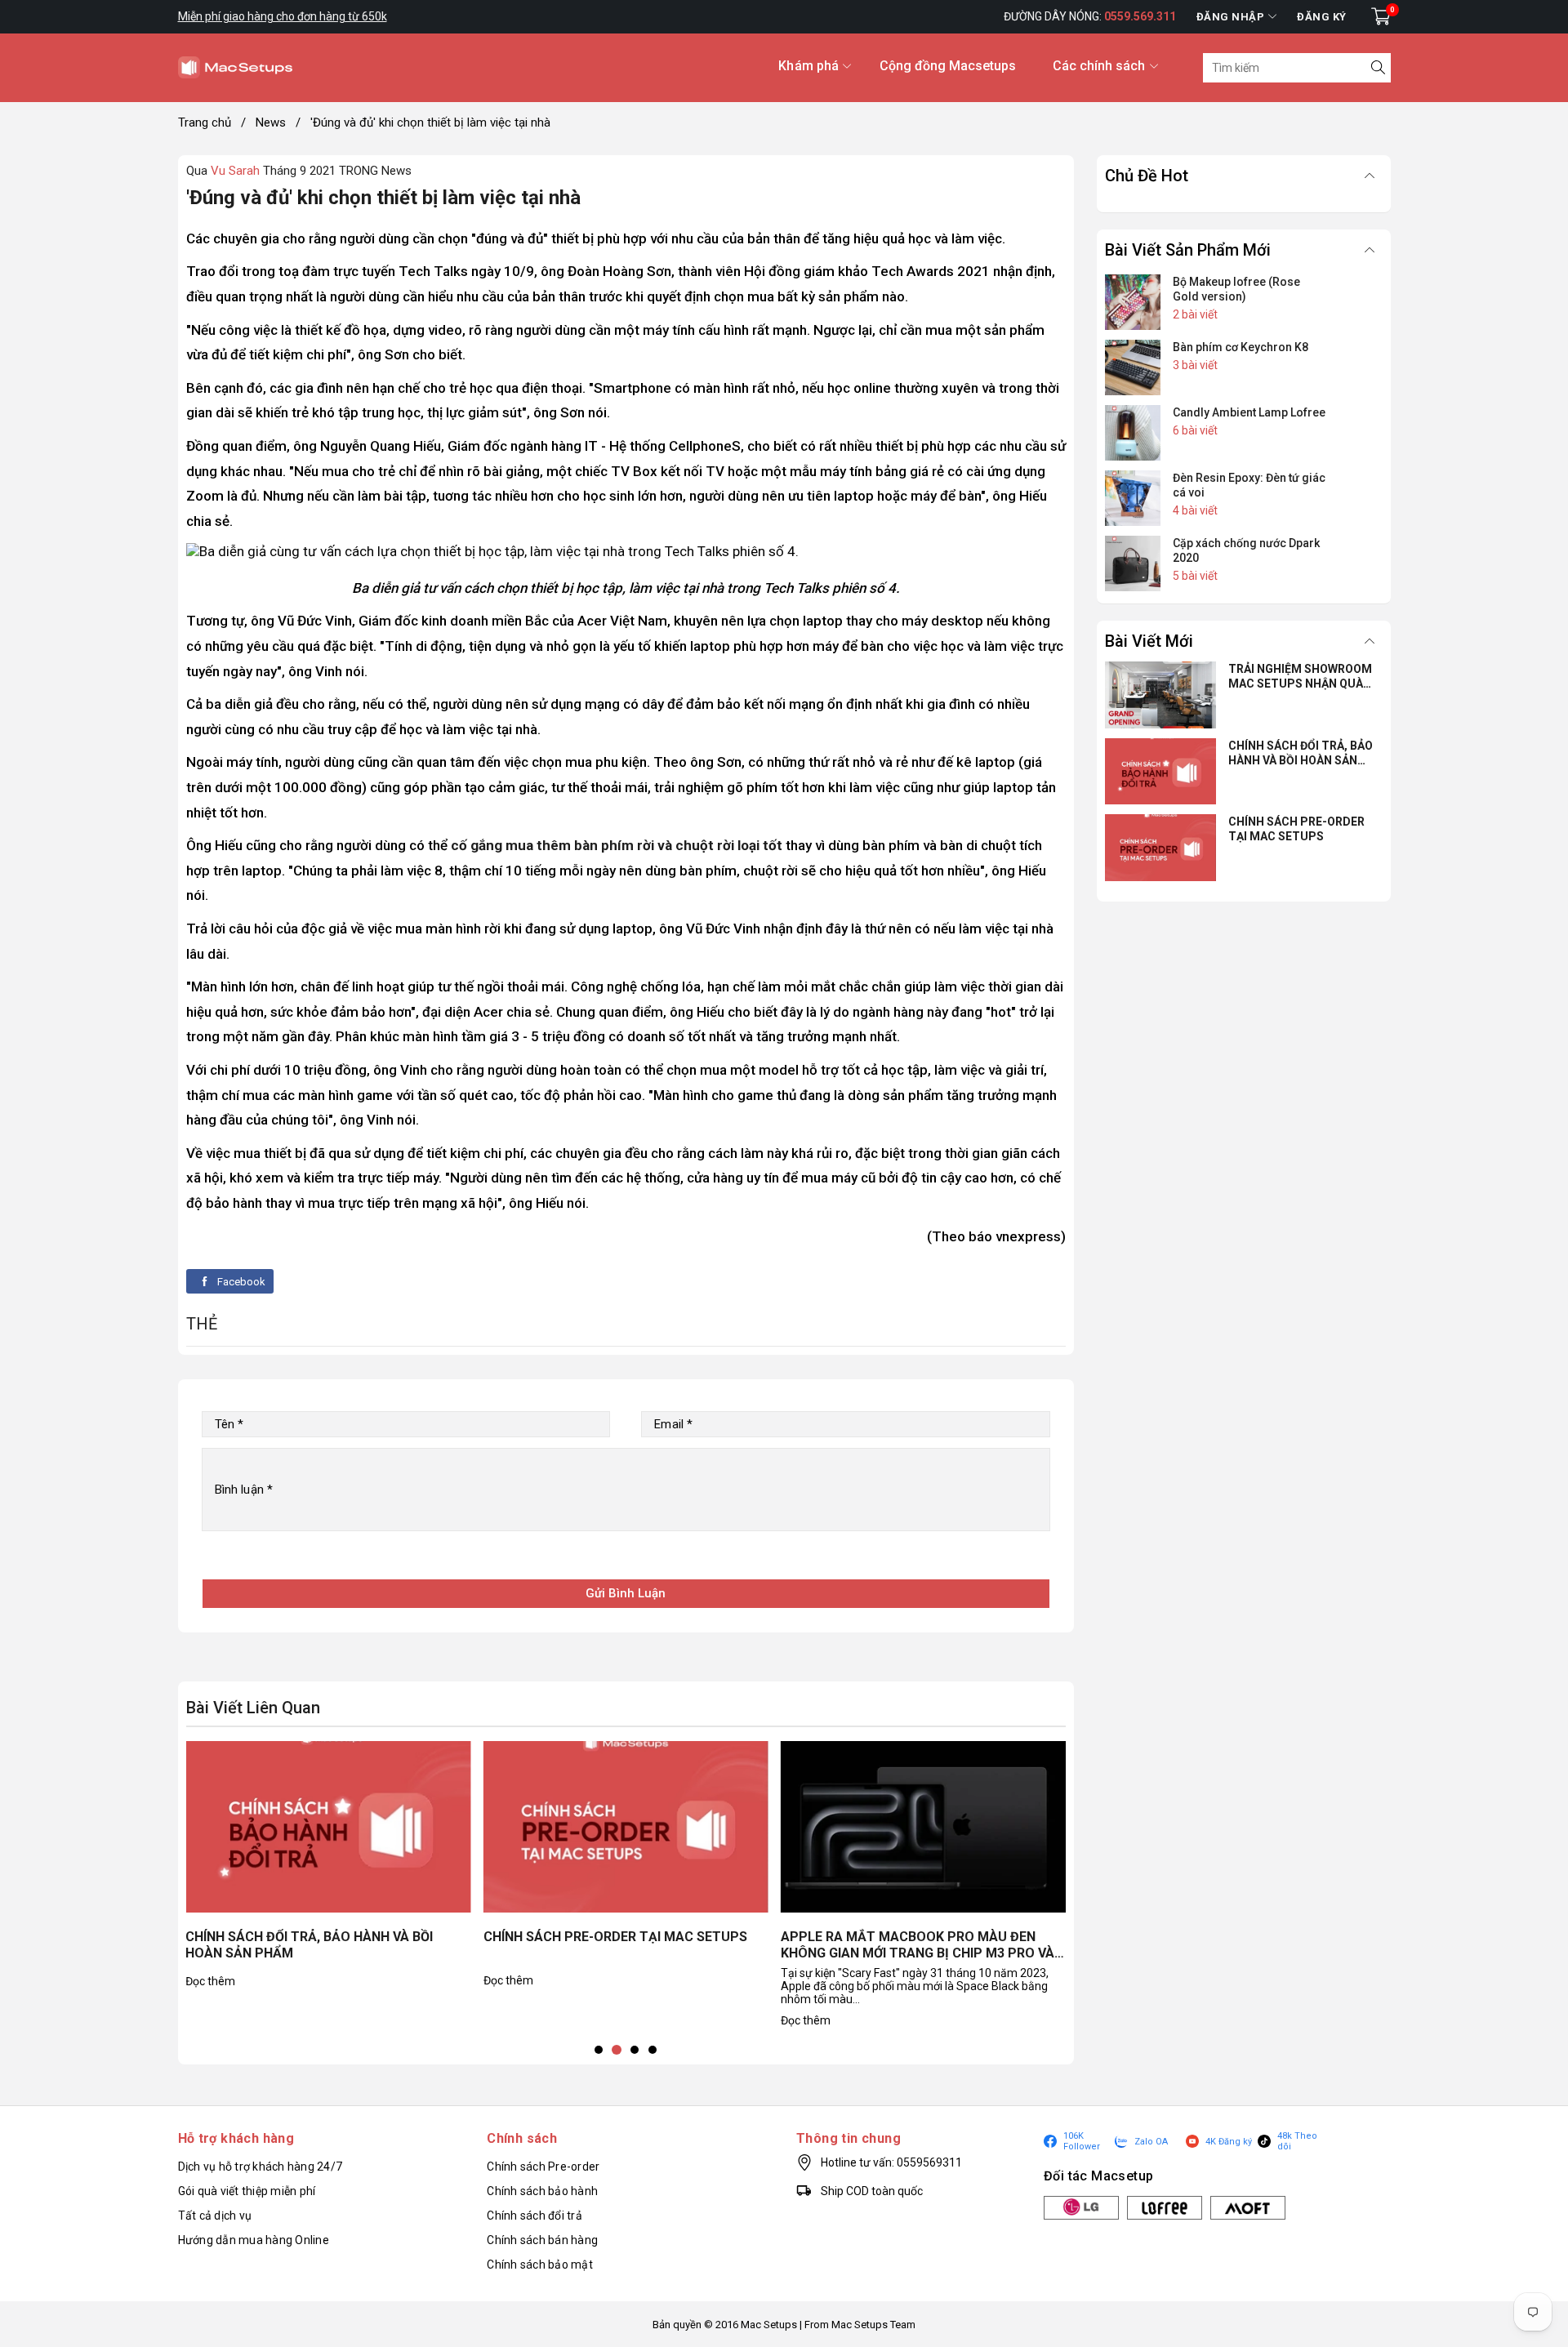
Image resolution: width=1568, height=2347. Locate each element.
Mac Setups (769, 2325)
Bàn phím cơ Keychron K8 (1241, 347)
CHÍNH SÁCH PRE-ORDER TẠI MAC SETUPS (615, 1937)
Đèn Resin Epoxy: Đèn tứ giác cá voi (1249, 485)
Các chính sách (1099, 66)
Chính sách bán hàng (542, 2240)
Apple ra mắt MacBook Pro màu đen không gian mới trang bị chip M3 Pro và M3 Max (918, 1946)
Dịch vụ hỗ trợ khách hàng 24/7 (261, 2167)
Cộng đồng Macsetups (948, 66)
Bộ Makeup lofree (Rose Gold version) (1236, 289)
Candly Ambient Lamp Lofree (1249, 412)
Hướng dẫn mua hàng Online (254, 2240)
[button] (599, 2050)
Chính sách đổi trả (535, 2216)
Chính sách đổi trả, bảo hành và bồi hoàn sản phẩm (309, 1945)
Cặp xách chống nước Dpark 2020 (1246, 550)
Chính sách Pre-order (543, 2167)
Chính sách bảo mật (540, 2265)
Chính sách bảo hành (542, 2191)
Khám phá (808, 66)
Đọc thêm (210, 1981)
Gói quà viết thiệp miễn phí (247, 2191)
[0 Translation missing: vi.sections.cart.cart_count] (1381, 16)
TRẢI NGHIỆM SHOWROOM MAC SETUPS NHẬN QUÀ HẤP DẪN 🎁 (1300, 677)
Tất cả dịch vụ (215, 2216)
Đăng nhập (1231, 17)
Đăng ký (1322, 17)
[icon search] (1376, 68)
